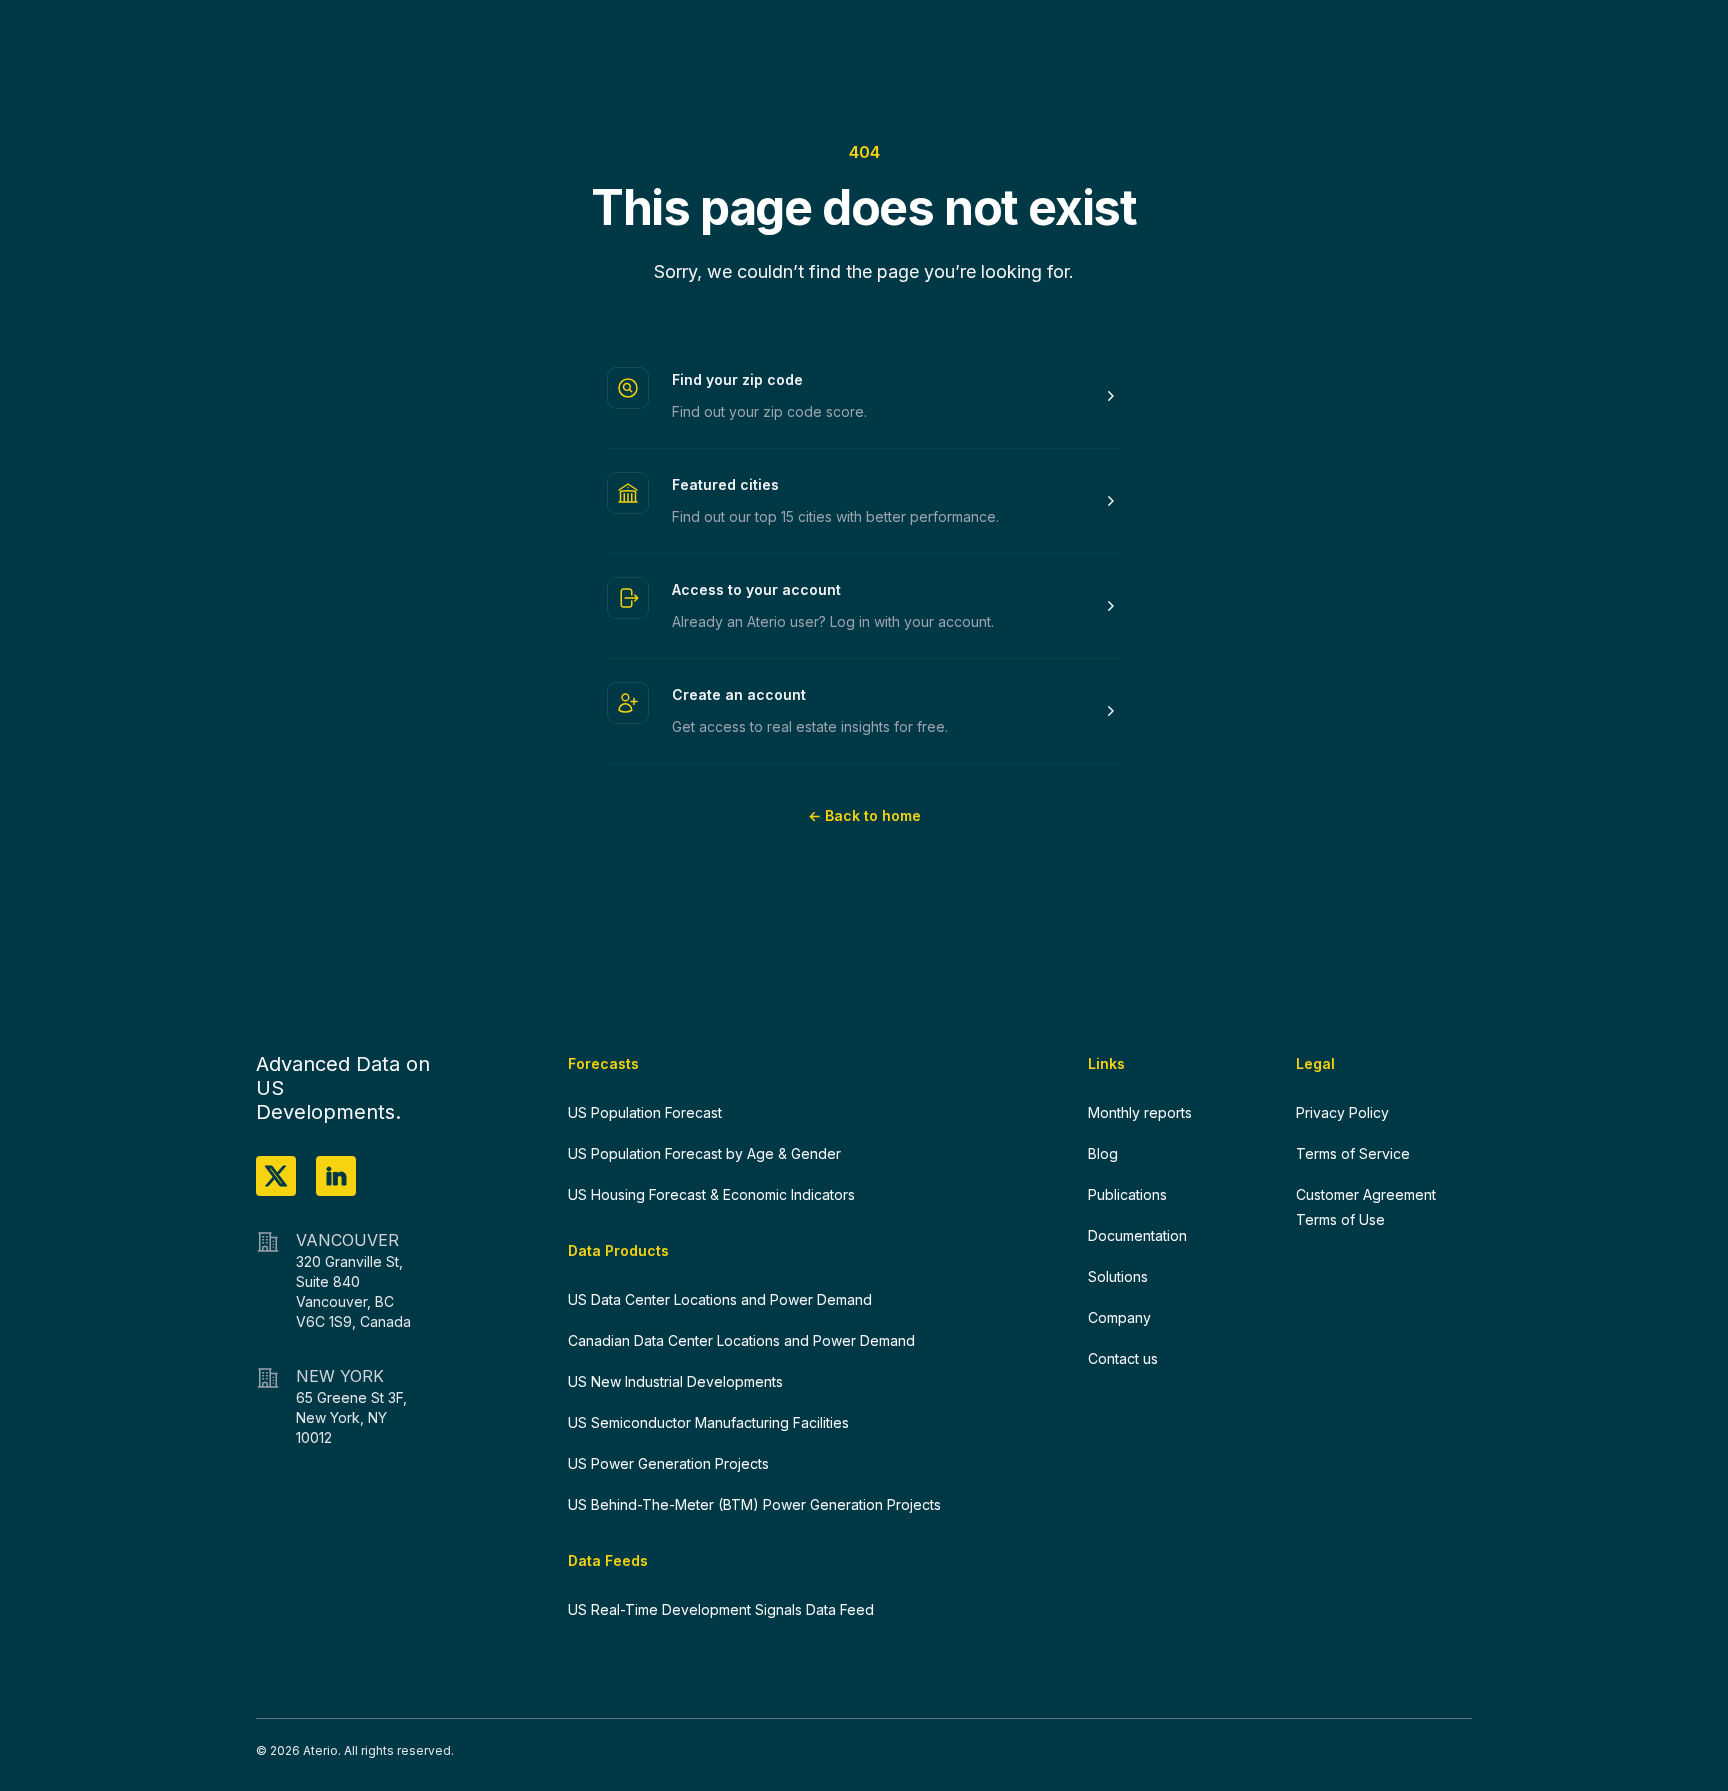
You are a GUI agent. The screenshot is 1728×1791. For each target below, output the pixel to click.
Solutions (1118, 1276)
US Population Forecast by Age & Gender (704, 1153)
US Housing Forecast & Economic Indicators (711, 1194)
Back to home (864, 815)
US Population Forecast (645, 1112)
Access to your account (756, 589)
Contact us (1123, 1358)
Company (1119, 1317)
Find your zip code (737, 379)
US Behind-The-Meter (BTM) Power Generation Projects (754, 1504)
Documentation (1137, 1235)
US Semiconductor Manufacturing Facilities (708, 1422)
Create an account (739, 694)
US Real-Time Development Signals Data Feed (721, 1609)
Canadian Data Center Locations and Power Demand (741, 1340)
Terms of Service (1353, 1153)
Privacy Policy (1342, 1112)
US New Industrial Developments (675, 1381)
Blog (1103, 1153)
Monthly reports (1140, 1112)
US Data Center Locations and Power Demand (720, 1299)
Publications (1127, 1194)
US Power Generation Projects (668, 1463)
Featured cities (725, 484)
